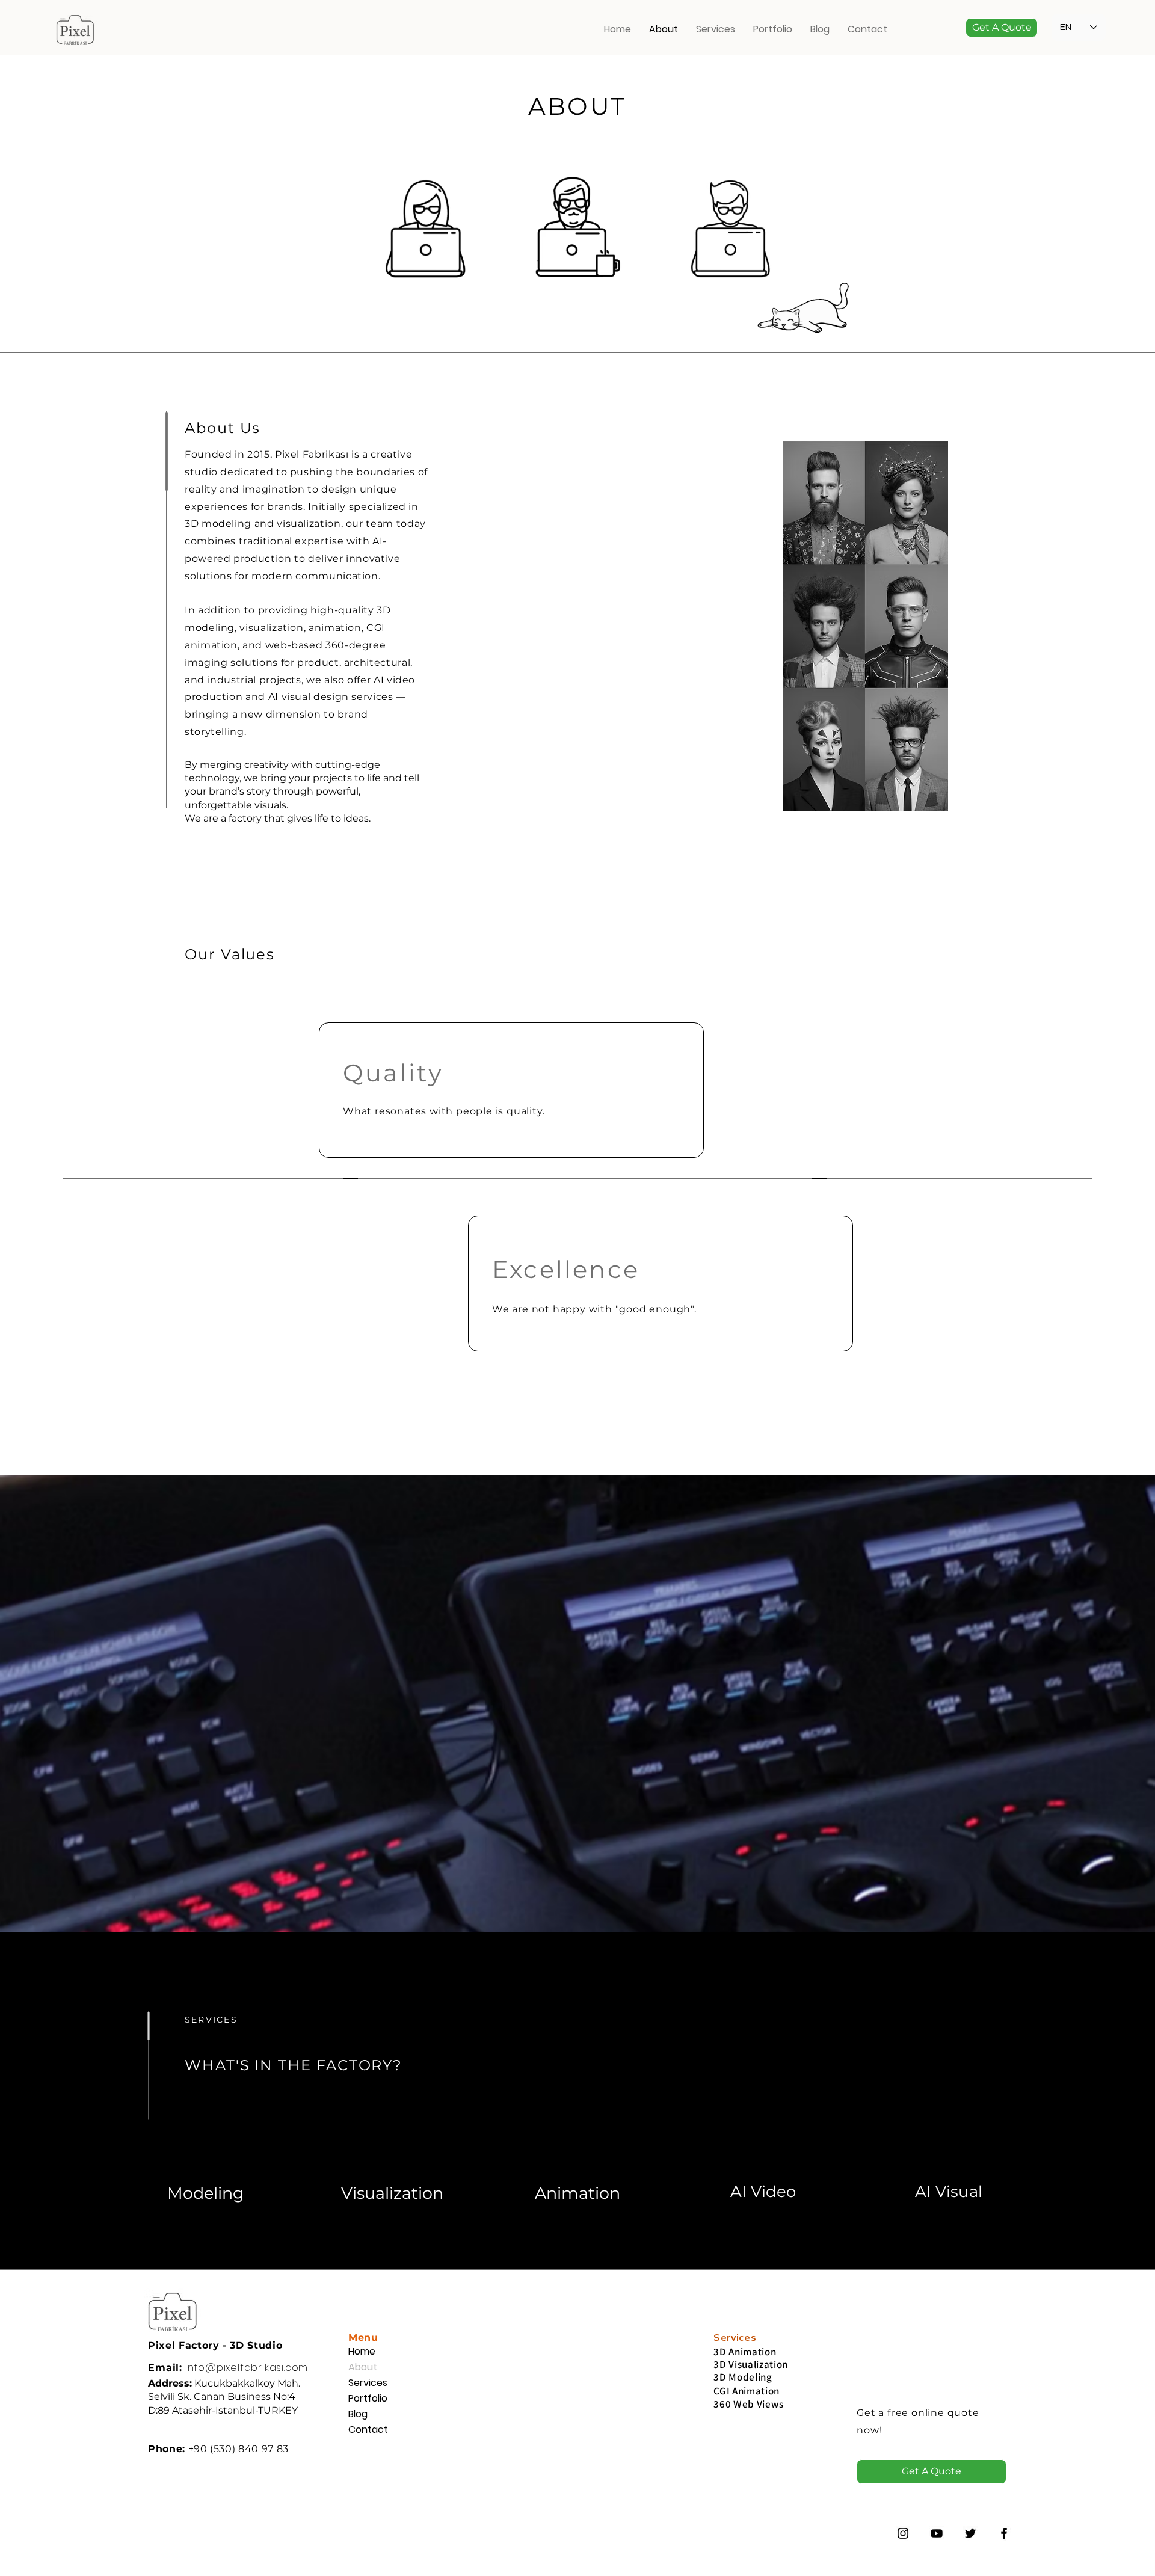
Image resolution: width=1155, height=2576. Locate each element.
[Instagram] (903, 2533)
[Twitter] (970, 2533)
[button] (1002, 28)
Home (362, 2351)
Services (368, 2383)
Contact (368, 2430)
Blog (358, 2414)
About (363, 2367)
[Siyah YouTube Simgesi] (937, 2533)
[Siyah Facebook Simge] (1004, 2533)
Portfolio (368, 2398)
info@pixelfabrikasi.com (247, 2368)
